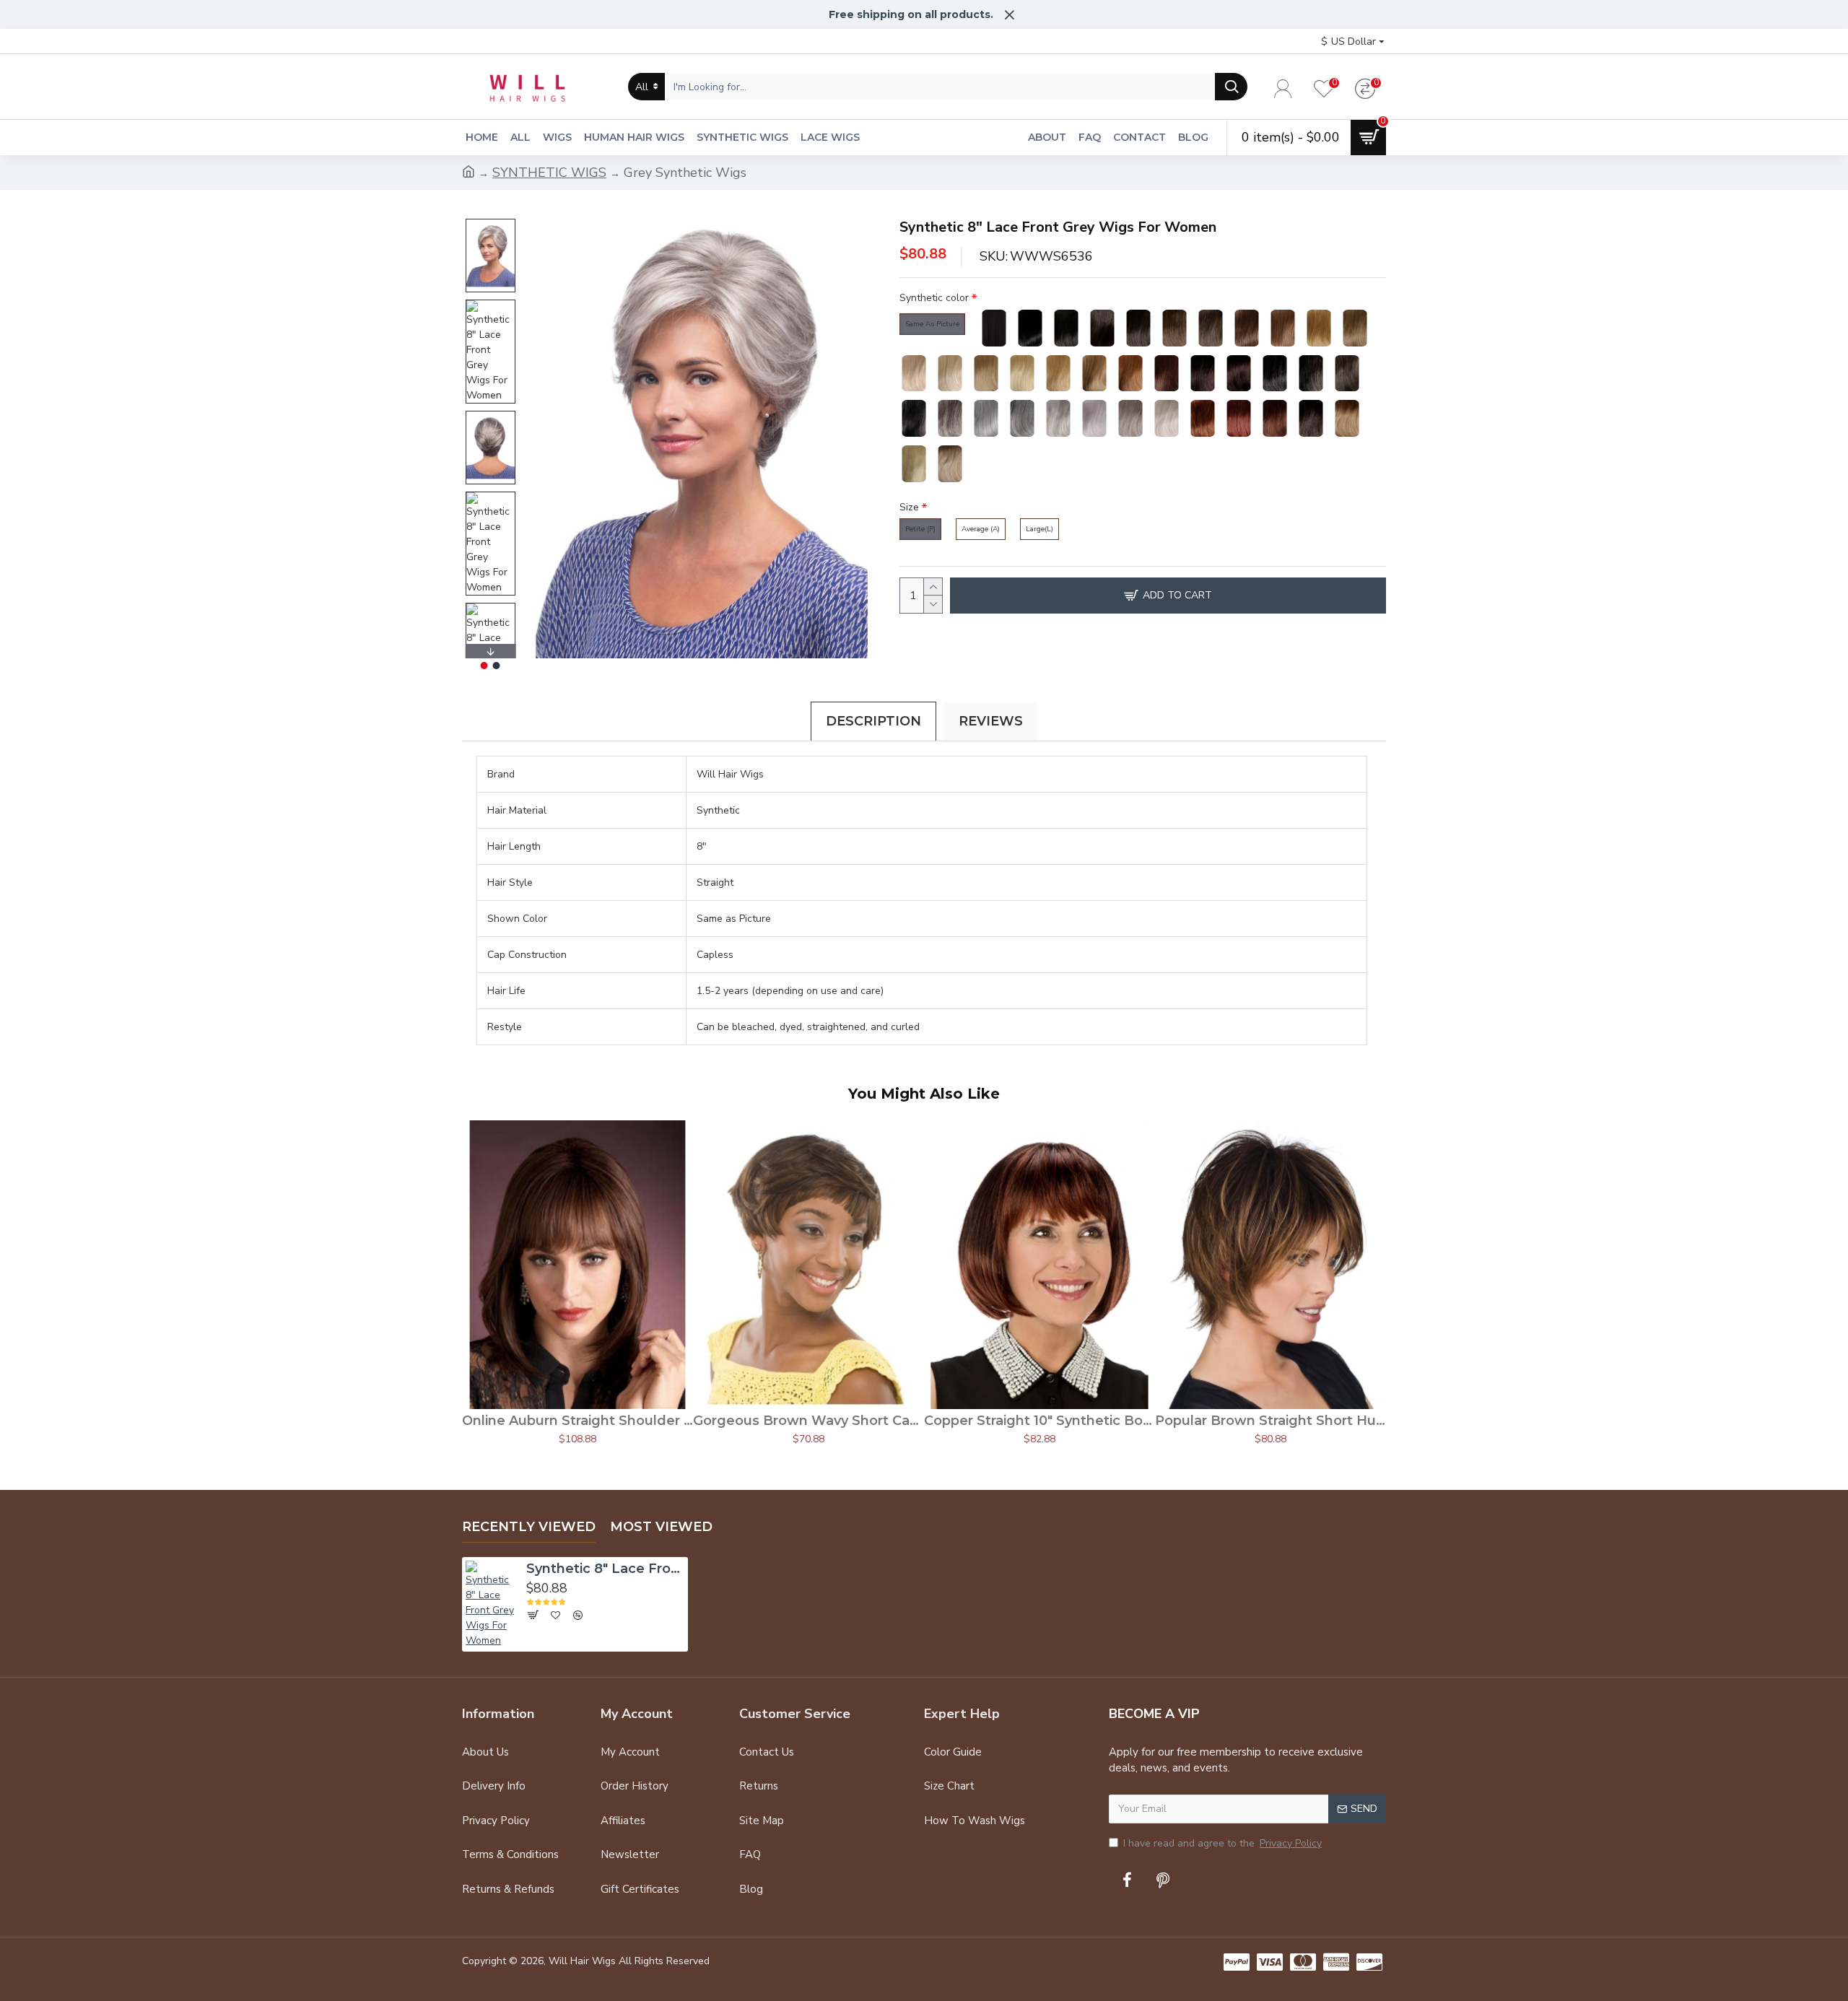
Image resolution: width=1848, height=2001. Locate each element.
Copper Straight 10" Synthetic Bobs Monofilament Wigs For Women (1039, 1421)
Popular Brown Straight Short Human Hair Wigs (1270, 1421)
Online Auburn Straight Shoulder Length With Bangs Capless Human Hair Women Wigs (577, 1421)
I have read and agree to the (1222, 1843)
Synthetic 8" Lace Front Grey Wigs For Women (605, 1569)
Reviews (991, 721)
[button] (490, 222)
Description (873, 721)
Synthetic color (934, 298)
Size (909, 507)
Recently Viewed (529, 1527)
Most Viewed (661, 1527)
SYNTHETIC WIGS (549, 173)
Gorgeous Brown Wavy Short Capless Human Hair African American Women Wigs (808, 1421)
